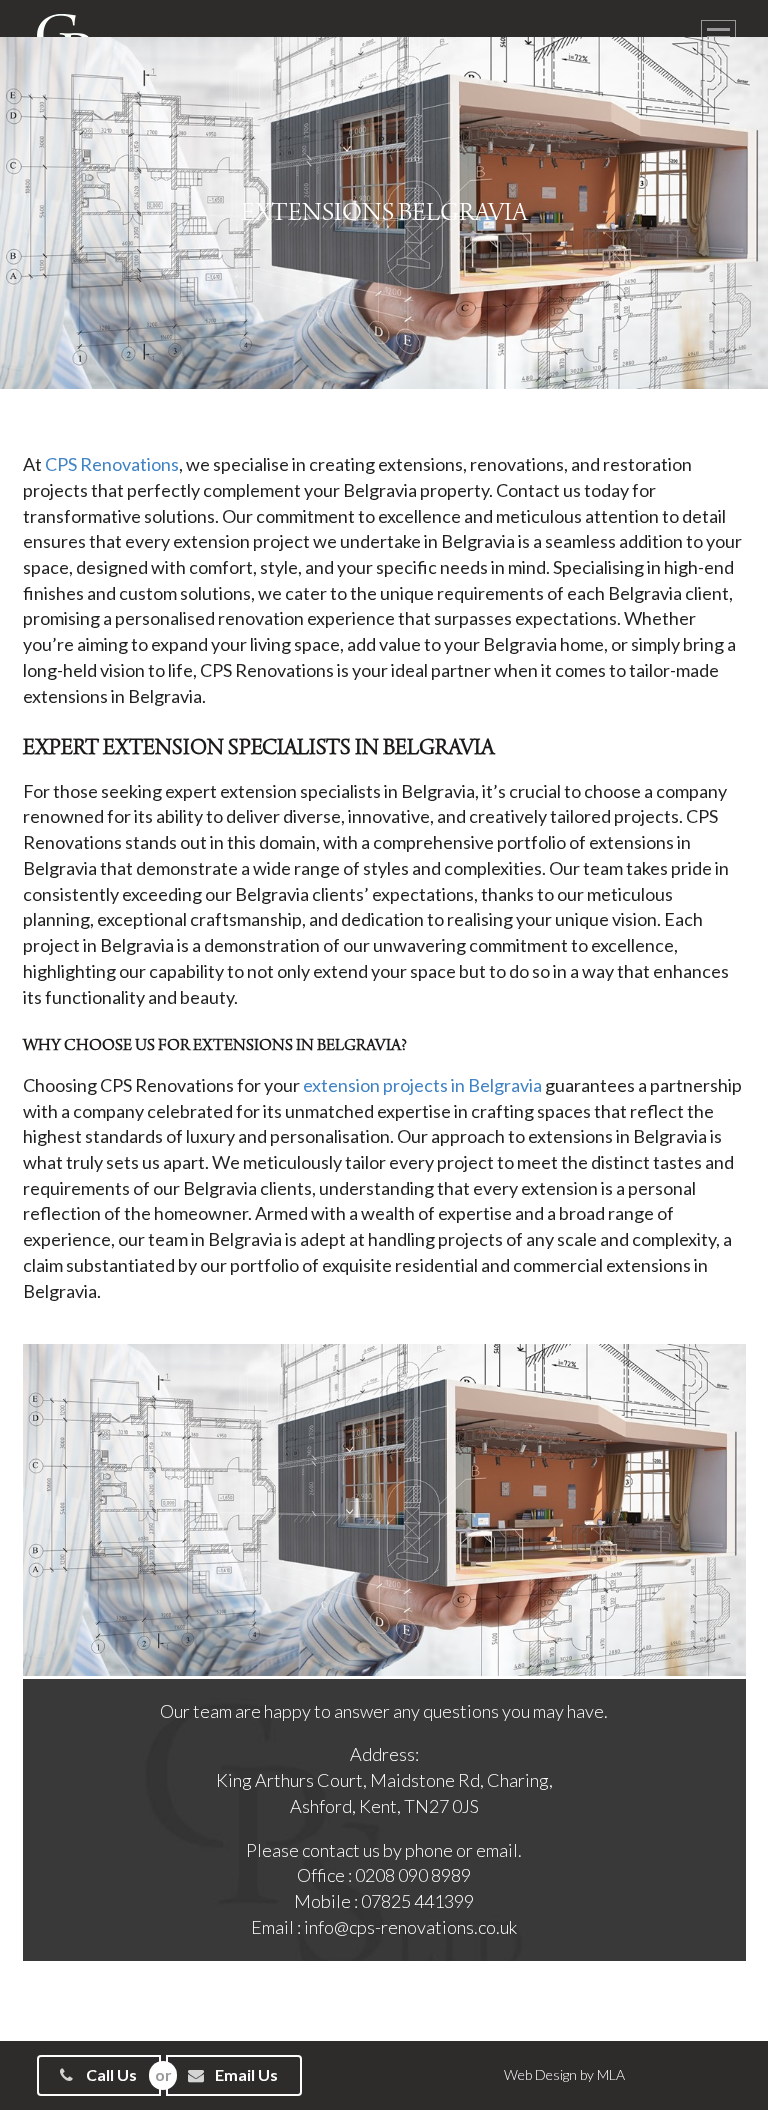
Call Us (110, 2074)
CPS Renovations (112, 464)
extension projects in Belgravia (421, 1085)
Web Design (540, 2074)
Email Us (245, 2074)
